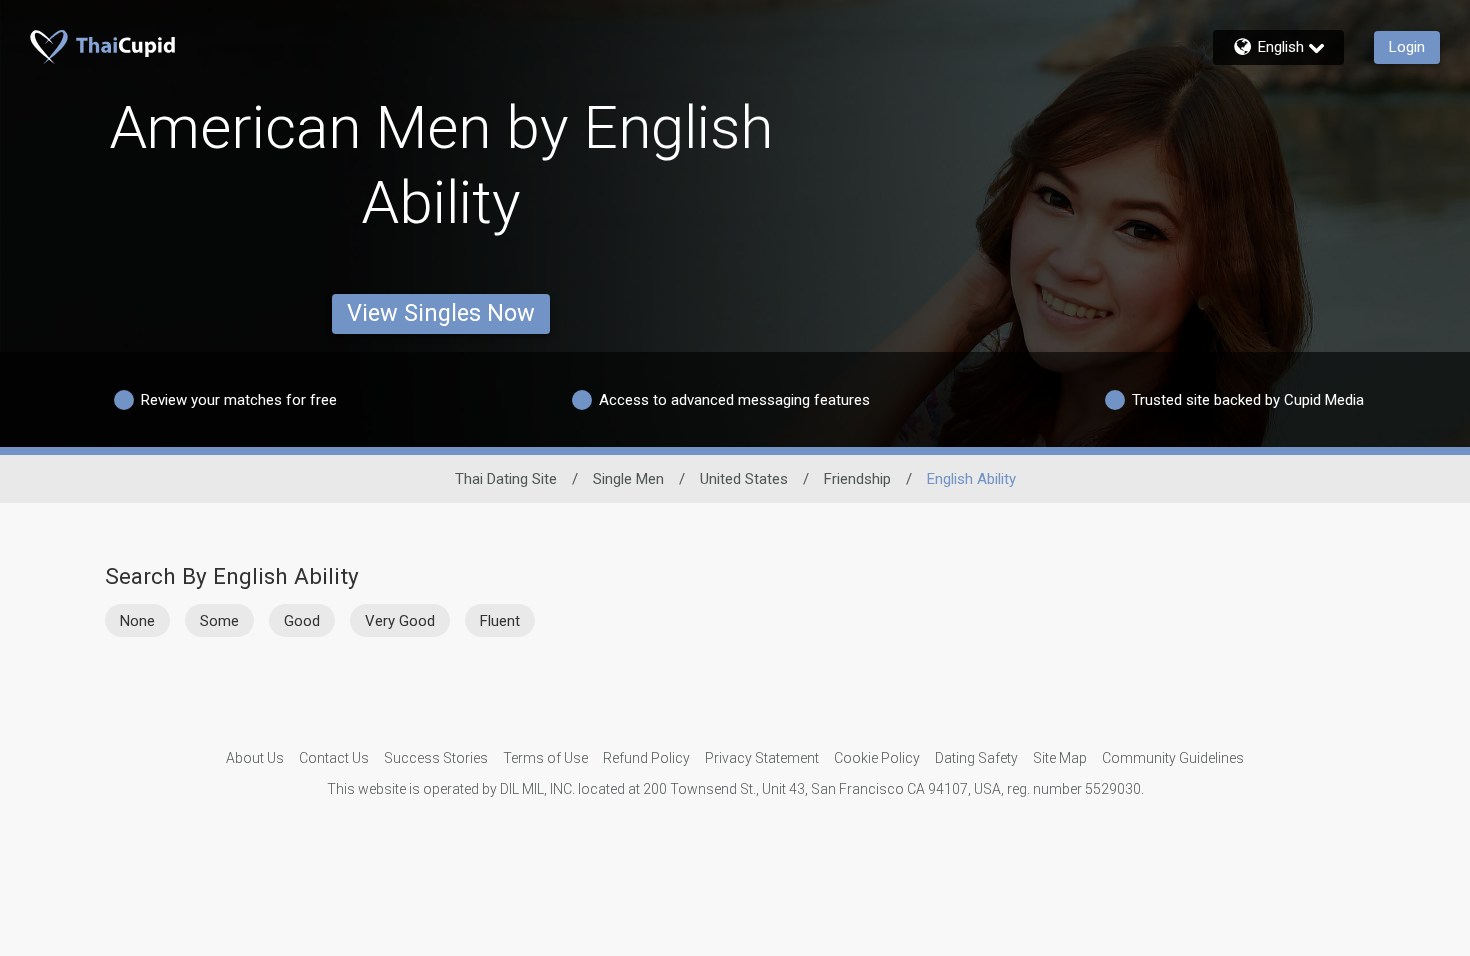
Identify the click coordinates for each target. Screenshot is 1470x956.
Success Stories (436, 758)
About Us (255, 758)
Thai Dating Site (506, 479)
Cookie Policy (877, 758)
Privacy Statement (762, 758)
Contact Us (334, 758)
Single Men (628, 479)
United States (744, 479)
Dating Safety (976, 758)
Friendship (857, 479)
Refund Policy (646, 758)
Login (1407, 47)
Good (302, 621)
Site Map (1060, 758)
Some (219, 621)
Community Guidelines (1173, 758)
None (137, 621)
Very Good (400, 621)
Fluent (500, 621)
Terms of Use (545, 758)
